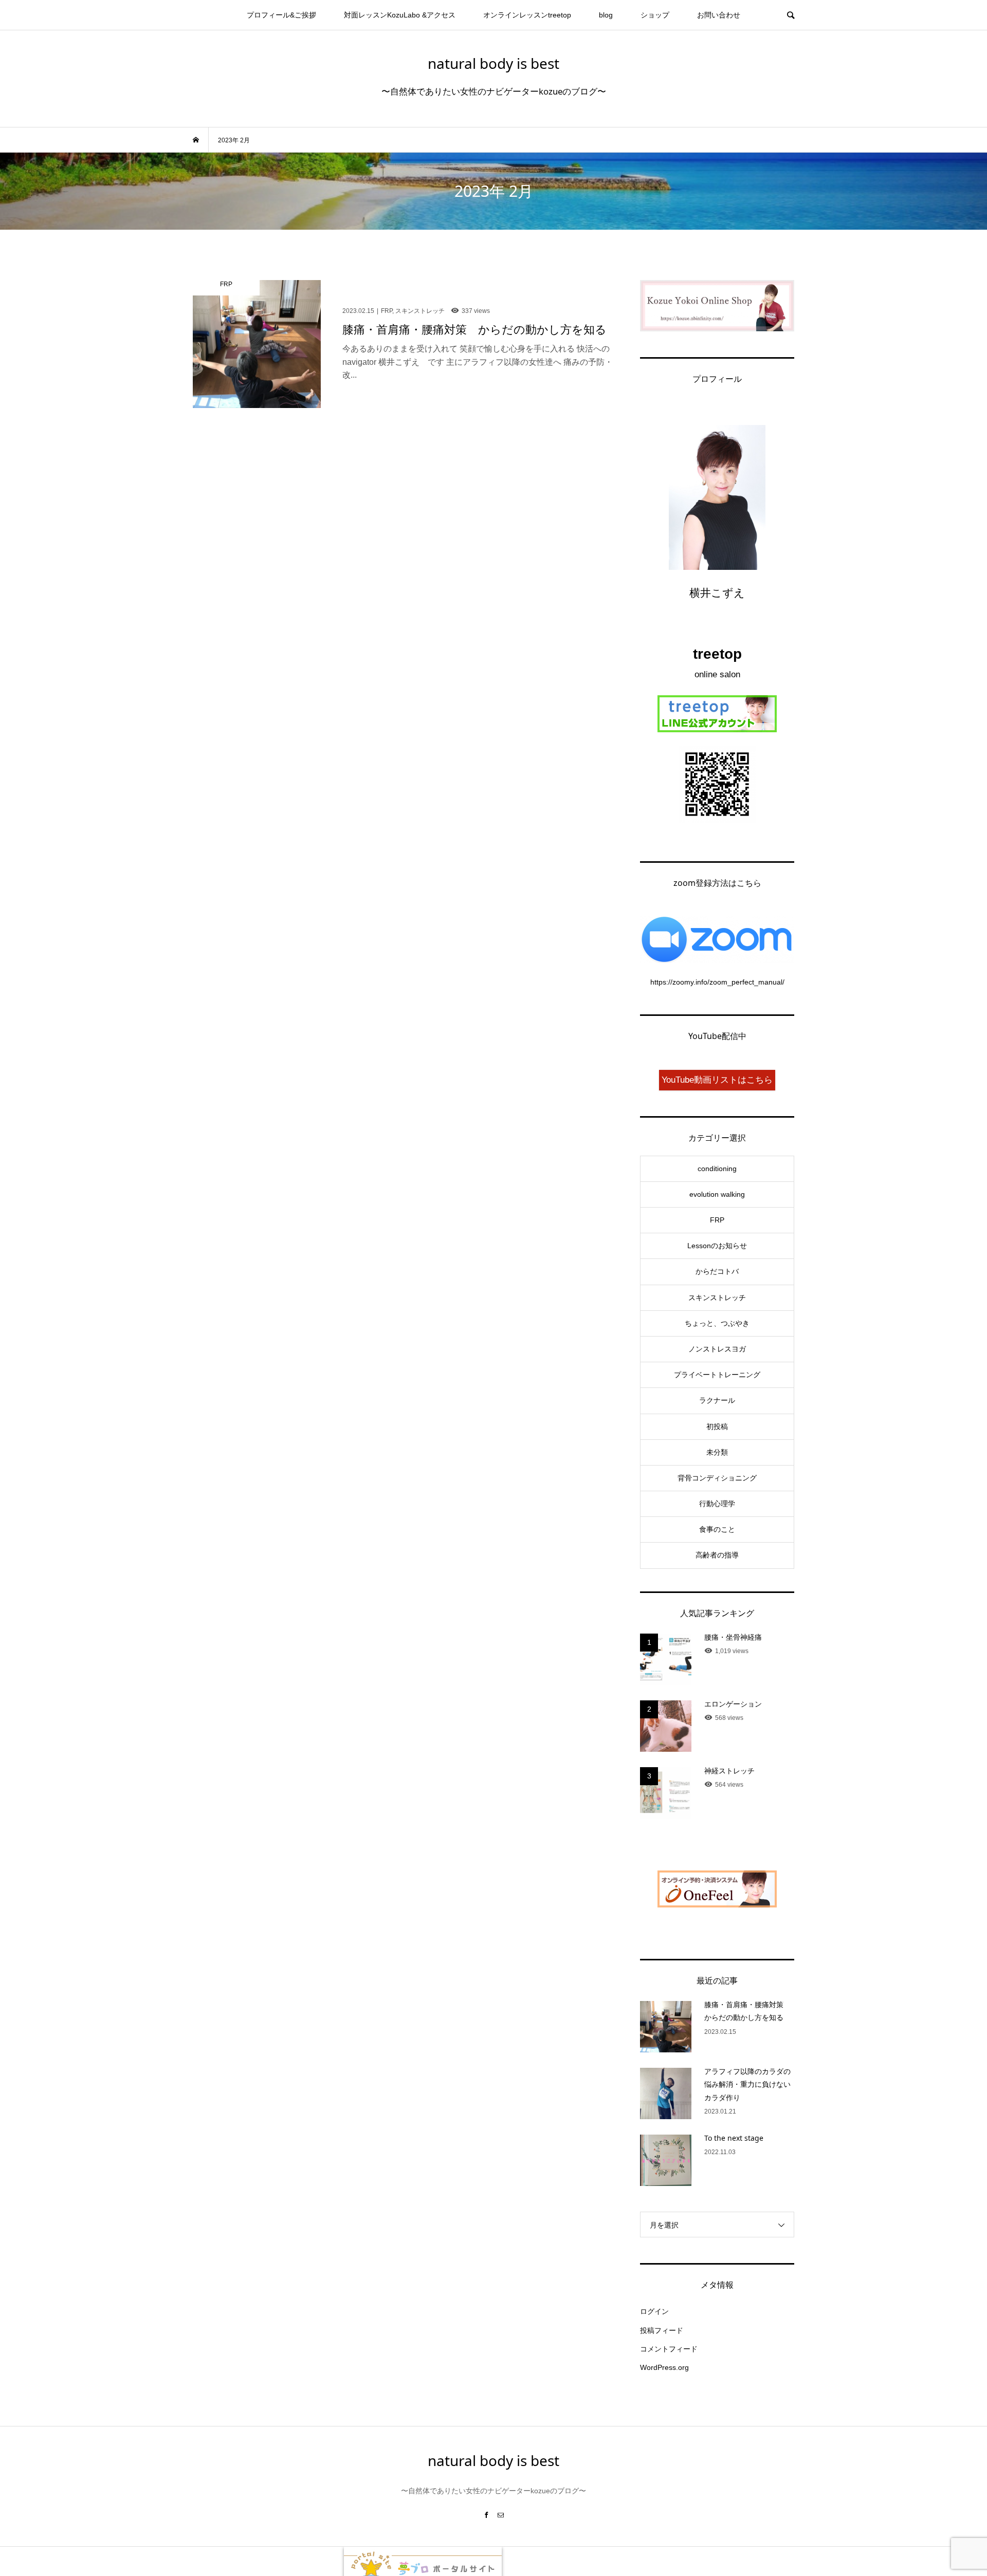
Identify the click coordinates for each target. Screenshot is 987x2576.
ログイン (654, 2311)
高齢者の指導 (717, 1555)
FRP (717, 1220)
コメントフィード (669, 2349)
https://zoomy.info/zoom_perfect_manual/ (717, 982)
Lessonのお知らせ (717, 1246)
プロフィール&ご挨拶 (281, 15)
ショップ (655, 15)
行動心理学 (717, 1504)
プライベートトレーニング (717, 1375)
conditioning (717, 1169)
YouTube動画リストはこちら (717, 1080)
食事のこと (717, 1529)
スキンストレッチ (717, 1298)
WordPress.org (664, 2367)
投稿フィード (662, 2330)
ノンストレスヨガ (717, 1349)
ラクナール (717, 1400)
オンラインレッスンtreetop (527, 15)
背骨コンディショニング (717, 1478)
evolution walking (717, 1194)
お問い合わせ (719, 15)
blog (606, 15)
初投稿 (717, 1426)
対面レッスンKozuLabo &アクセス (400, 15)
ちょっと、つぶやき (717, 1323)
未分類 (717, 1452)
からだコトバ (717, 1271)
